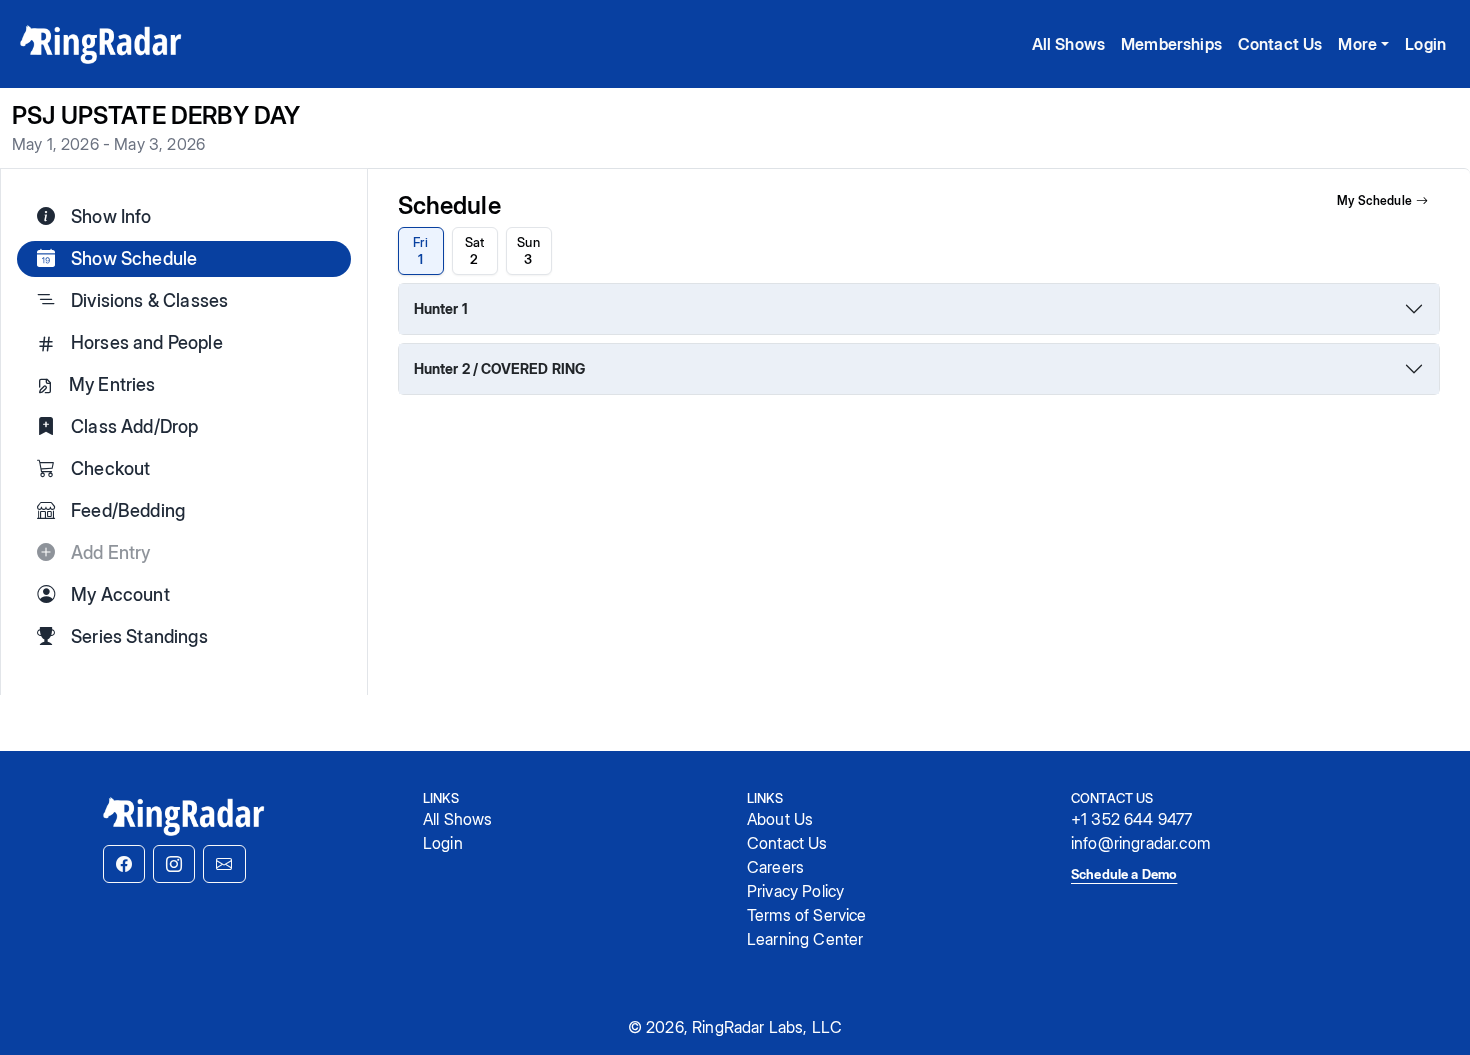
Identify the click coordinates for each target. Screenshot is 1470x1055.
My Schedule (1374, 200)
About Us (780, 819)
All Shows (1068, 44)
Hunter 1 (440, 308)
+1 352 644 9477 (1131, 819)
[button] (124, 864)
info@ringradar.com (1140, 843)
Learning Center (805, 939)
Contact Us (1280, 44)
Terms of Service (807, 915)
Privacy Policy (795, 891)
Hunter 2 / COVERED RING (500, 368)
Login (1425, 44)
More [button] (1357, 44)
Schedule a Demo (1124, 874)
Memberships (1171, 44)
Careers (775, 867)
